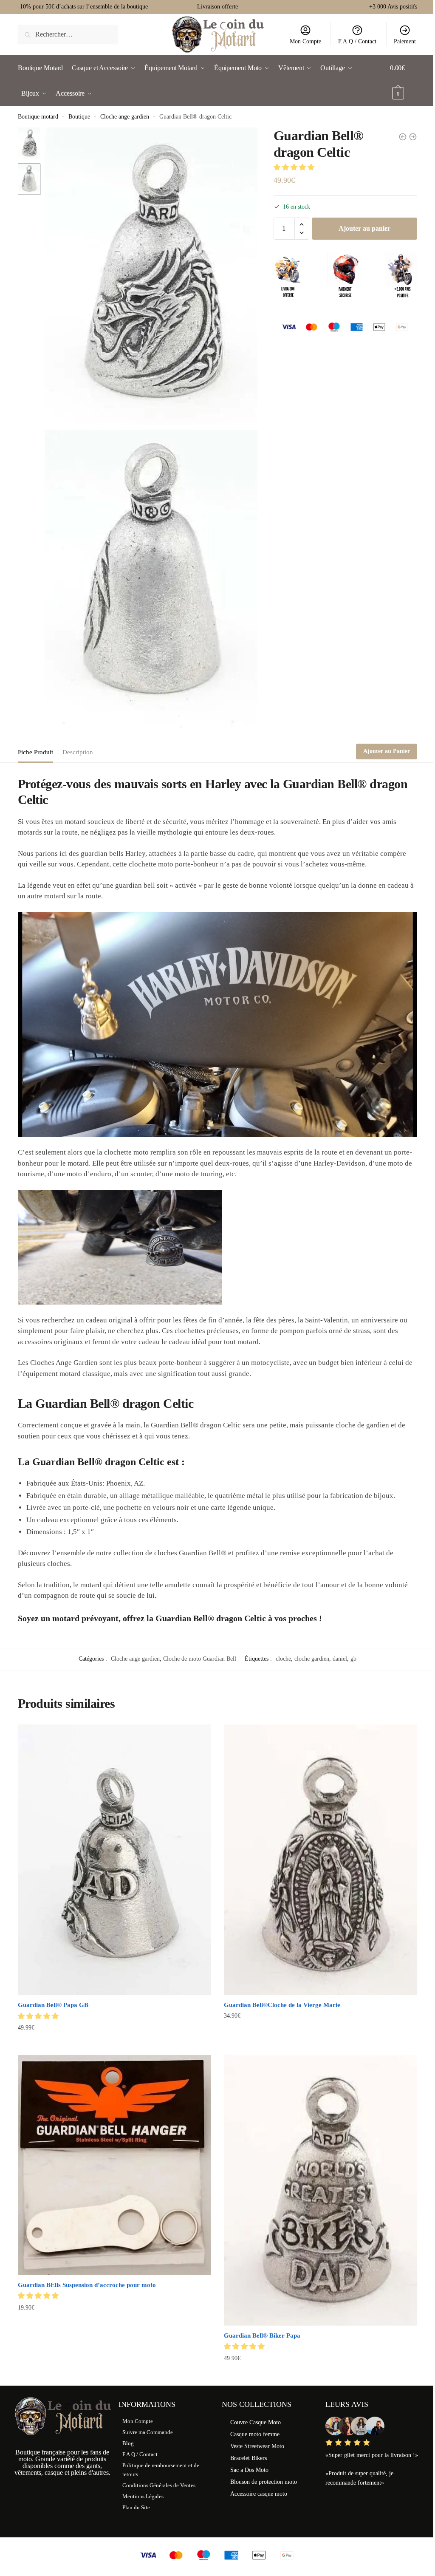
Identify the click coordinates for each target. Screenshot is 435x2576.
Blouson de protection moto (264, 2482)
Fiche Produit (35, 752)
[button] (295, 167)
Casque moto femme (255, 2434)
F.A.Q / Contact (357, 41)
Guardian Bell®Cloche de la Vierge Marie (282, 2005)
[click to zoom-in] (151, 276)
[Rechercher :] (68, 34)
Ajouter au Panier (387, 751)
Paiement (405, 41)
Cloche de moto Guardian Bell (200, 1659)
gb (353, 1659)
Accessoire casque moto (259, 2494)
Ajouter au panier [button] (114, 2045)
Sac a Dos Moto (249, 2470)
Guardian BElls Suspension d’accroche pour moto (87, 2285)
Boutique (79, 117)
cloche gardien (312, 1659)
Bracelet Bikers (249, 2458)
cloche (283, 1659)
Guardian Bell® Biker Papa (262, 2335)
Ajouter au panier (364, 228)
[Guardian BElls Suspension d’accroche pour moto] (114, 2165)
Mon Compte (305, 41)
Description (78, 752)
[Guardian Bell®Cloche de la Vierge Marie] (321, 1860)
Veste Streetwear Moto (257, 2446)
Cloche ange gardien (125, 117)
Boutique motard (38, 117)
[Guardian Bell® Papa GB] (114, 1860)
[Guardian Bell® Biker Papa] (321, 2190)
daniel (340, 1659)
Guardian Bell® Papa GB (53, 2005)
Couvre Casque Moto (256, 2422)
